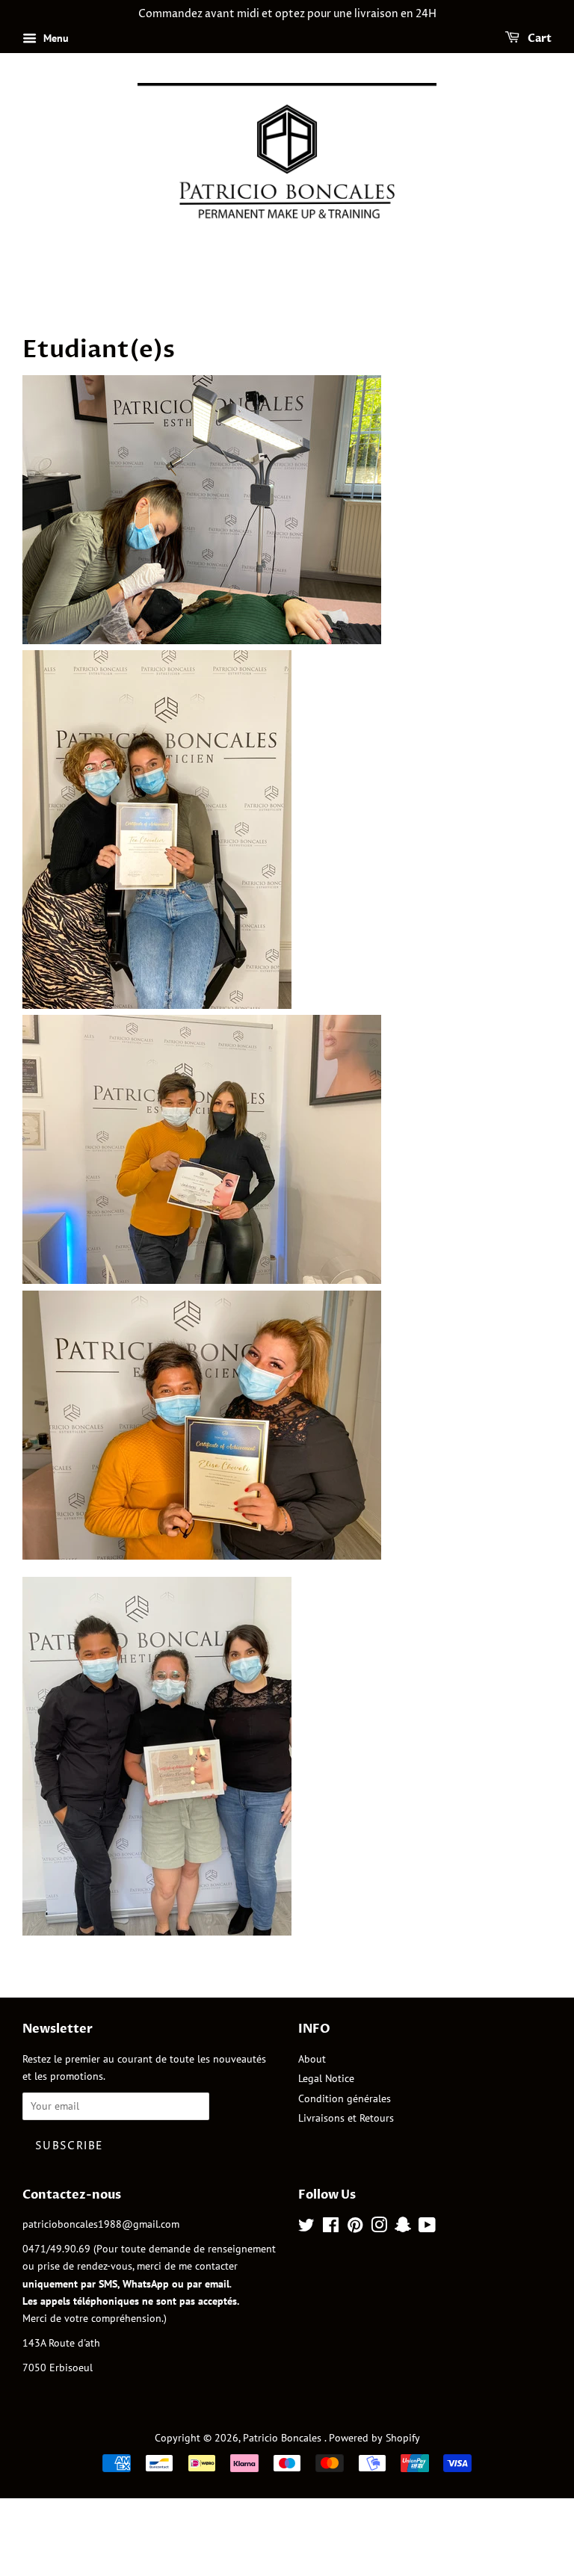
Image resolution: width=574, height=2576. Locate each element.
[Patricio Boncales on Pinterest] (355, 2228)
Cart (538, 38)
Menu (55, 38)
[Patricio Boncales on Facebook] (331, 2228)
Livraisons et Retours (346, 2118)
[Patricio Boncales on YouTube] (427, 2228)
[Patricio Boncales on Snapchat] (403, 2228)
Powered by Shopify (374, 2438)
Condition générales (345, 2098)
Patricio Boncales (284, 2438)
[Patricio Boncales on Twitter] (306, 2228)
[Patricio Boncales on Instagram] (379, 2228)
